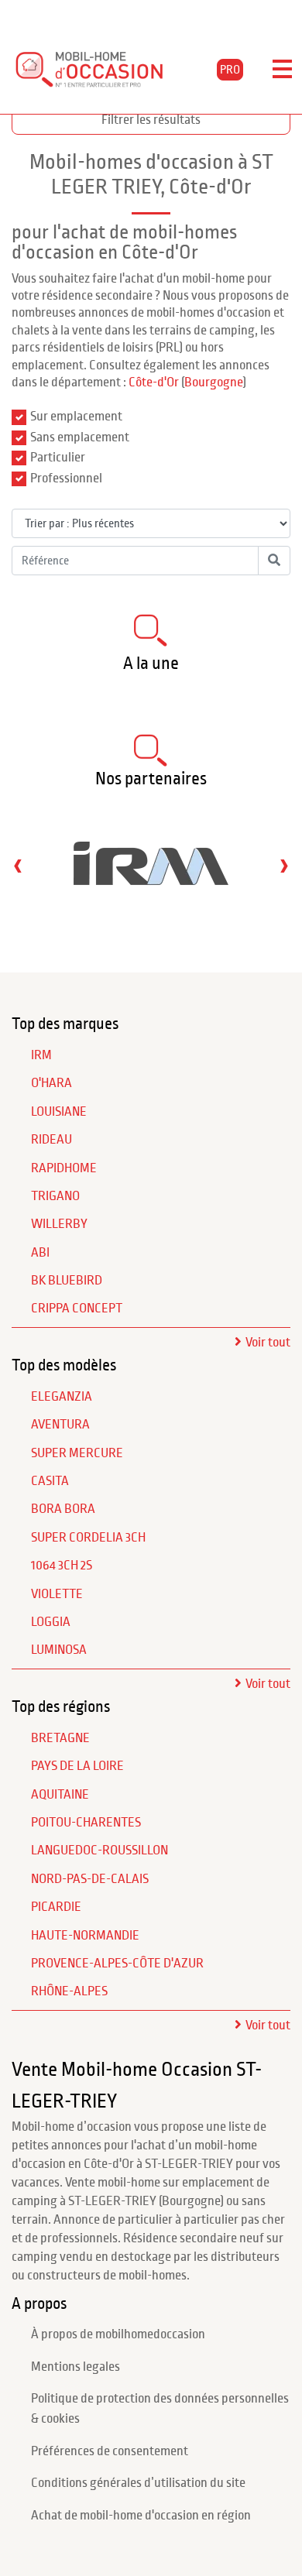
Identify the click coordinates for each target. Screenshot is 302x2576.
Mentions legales (75, 2367)
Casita (50, 1481)
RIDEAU (51, 1140)
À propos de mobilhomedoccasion (118, 2334)
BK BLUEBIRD (67, 1281)
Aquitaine (60, 1795)
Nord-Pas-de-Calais (90, 1879)
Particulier (58, 458)
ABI (40, 1253)
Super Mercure (77, 1453)
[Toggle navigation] (282, 70)
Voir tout (268, 1343)
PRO (230, 70)
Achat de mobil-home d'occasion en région (141, 2516)
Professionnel (66, 478)
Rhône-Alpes (69, 1991)
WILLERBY (59, 1224)
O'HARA (51, 1083)
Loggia (51, 1622)
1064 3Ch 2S (62, 1566)
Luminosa (59, 1650)
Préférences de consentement (110, 2451)
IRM (41, 1055)
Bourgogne (214, 382)
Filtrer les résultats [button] (151, 120)
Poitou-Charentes (86, 1823)
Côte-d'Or (154, 382)
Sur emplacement (76, 417)
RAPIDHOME (64, 1168)
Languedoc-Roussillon (100, 1851)
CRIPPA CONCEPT (77, 1309)
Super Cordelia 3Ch (88, 1538)
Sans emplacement (80, 437)
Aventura (60, 1425)
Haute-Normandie (85, 1936)
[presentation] (18, 865)
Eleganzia (62, 1397)
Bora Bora (63, 1509)
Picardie (56, 1907)
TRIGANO (55, 1196)
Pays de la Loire (77, 1766)
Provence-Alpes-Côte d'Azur (117, 1964)
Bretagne (60, 1738)
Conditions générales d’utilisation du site (138, 2483)
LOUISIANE (59, 1112)
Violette (57, 1594)
